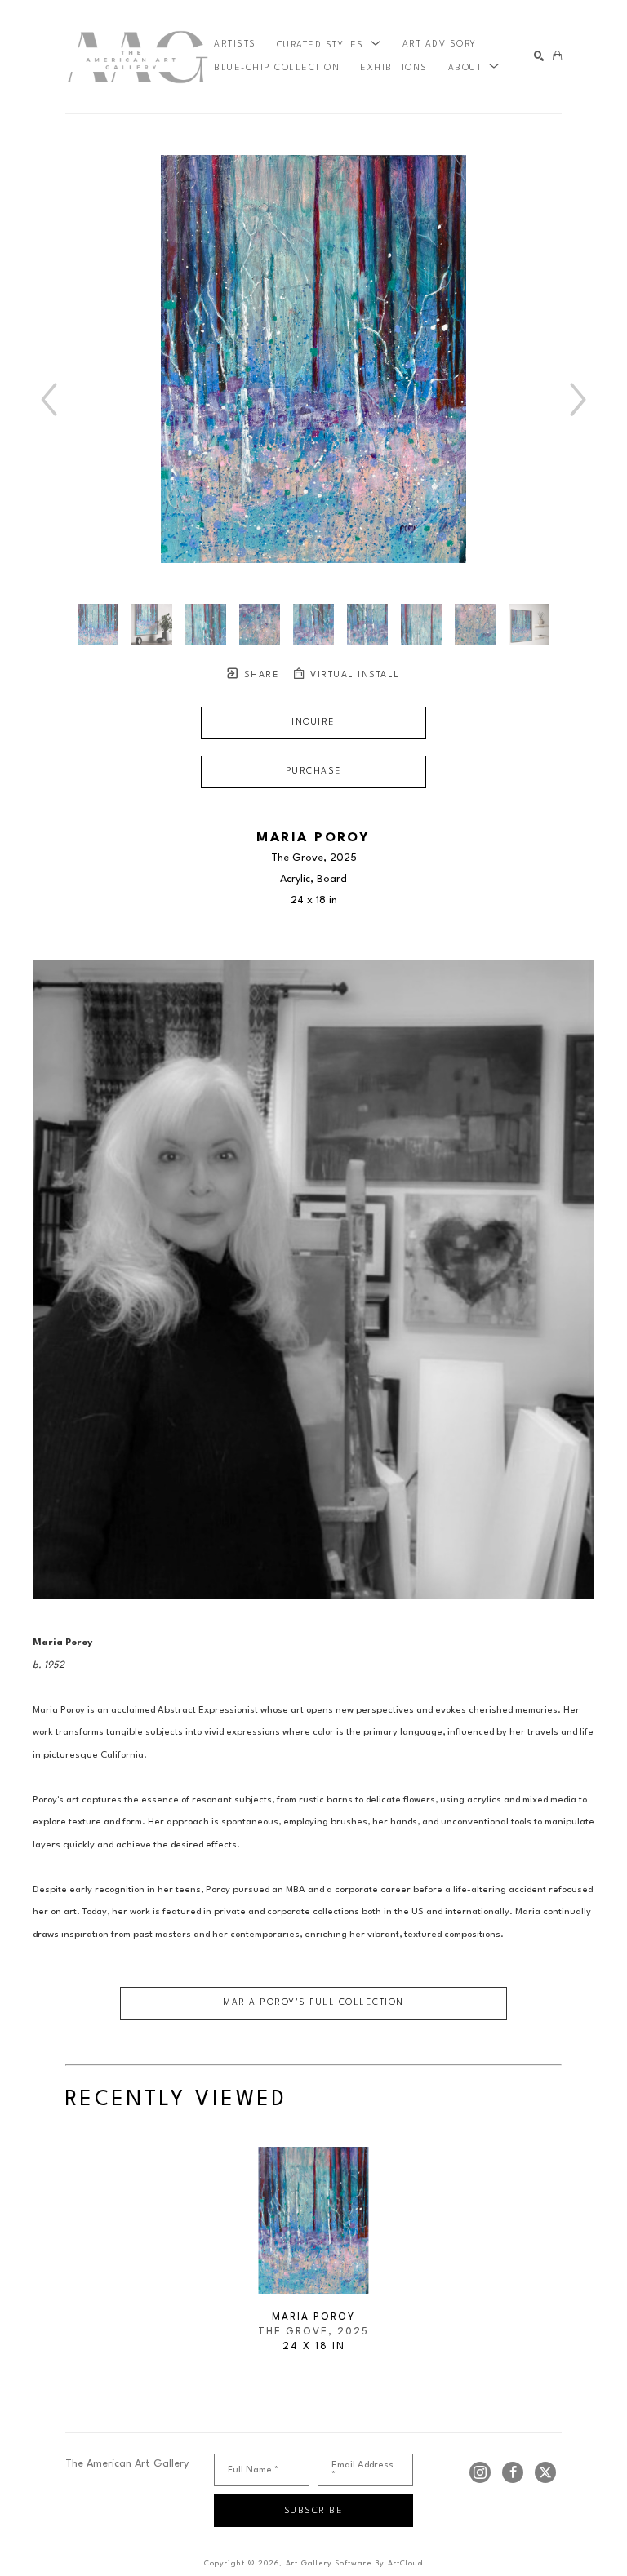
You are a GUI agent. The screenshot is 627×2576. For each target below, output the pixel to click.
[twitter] (545, 2472)
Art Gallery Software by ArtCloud (354, 2563)
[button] (329, 45)
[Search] (539, 57)
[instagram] (480, 2472)
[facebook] (513, 2472)
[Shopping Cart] (557, 57)
